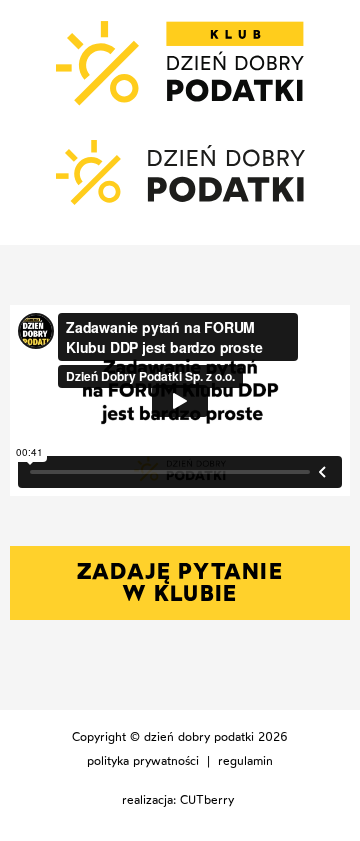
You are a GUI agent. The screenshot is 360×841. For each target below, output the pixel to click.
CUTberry (207, 800)
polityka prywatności (143, 761)
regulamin (245, 761)
